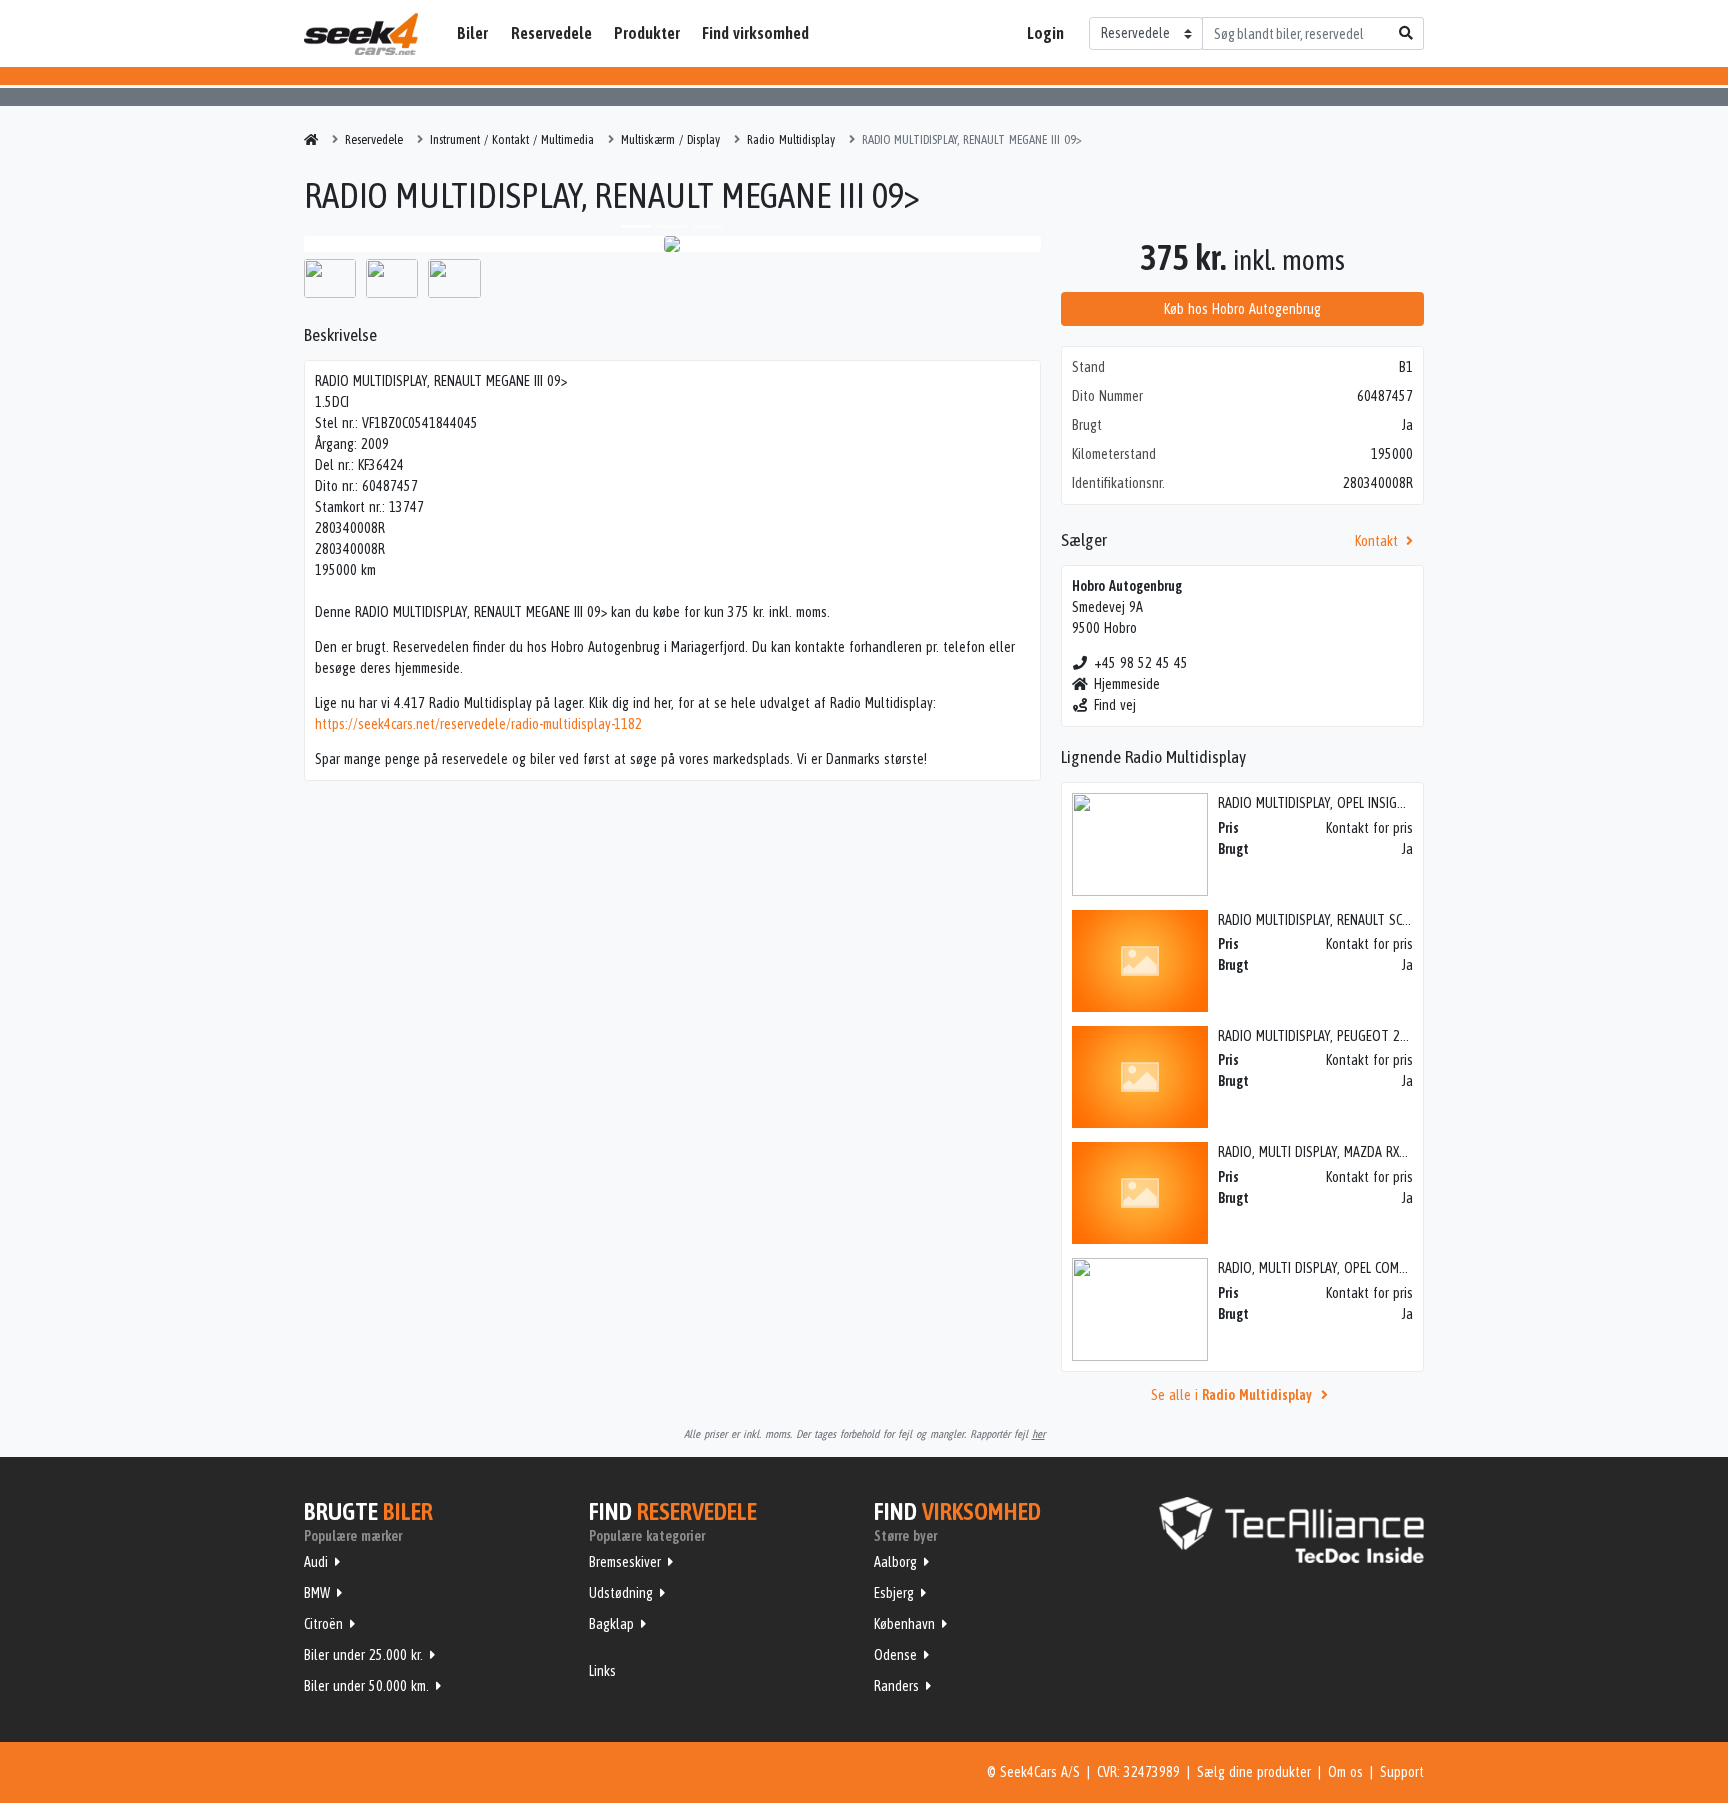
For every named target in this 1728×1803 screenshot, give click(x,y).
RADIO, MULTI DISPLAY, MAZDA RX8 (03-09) (1334, 1152)
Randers (896, 1686)
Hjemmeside (1127, 684)
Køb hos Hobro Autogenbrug (1242, 309)
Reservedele (551, 33)
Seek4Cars (361, 34)
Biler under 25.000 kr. (363, 1655)
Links (602, 1671)
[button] (359, 244)
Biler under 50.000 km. (366, 1686)
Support (1402, 1772)
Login (1045, 33)
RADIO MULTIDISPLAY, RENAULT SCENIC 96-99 (1339, 920)
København (904, 1624)
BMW (317, 1593)
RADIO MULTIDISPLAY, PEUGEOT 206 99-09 (1334, 1036)
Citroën (323, 1624)
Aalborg (895, 1562)
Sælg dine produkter (1254, 1772)
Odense (895, 1655)
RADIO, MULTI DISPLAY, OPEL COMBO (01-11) (1337, 1268)
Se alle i (1231, 1395)
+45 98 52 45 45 (1141, 663)
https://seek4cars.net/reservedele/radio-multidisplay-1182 (478, 724)
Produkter (647, 33)
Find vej (1115, 705)
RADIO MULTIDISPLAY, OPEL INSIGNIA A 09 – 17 (1345, 803)
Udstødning (621, 1593)
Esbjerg (894, 1593)
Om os (1345, 1772)
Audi (316, 1562)
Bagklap (611, 1624)
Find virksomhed (755, 33)
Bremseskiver (625, 1562)
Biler (472, 33)
